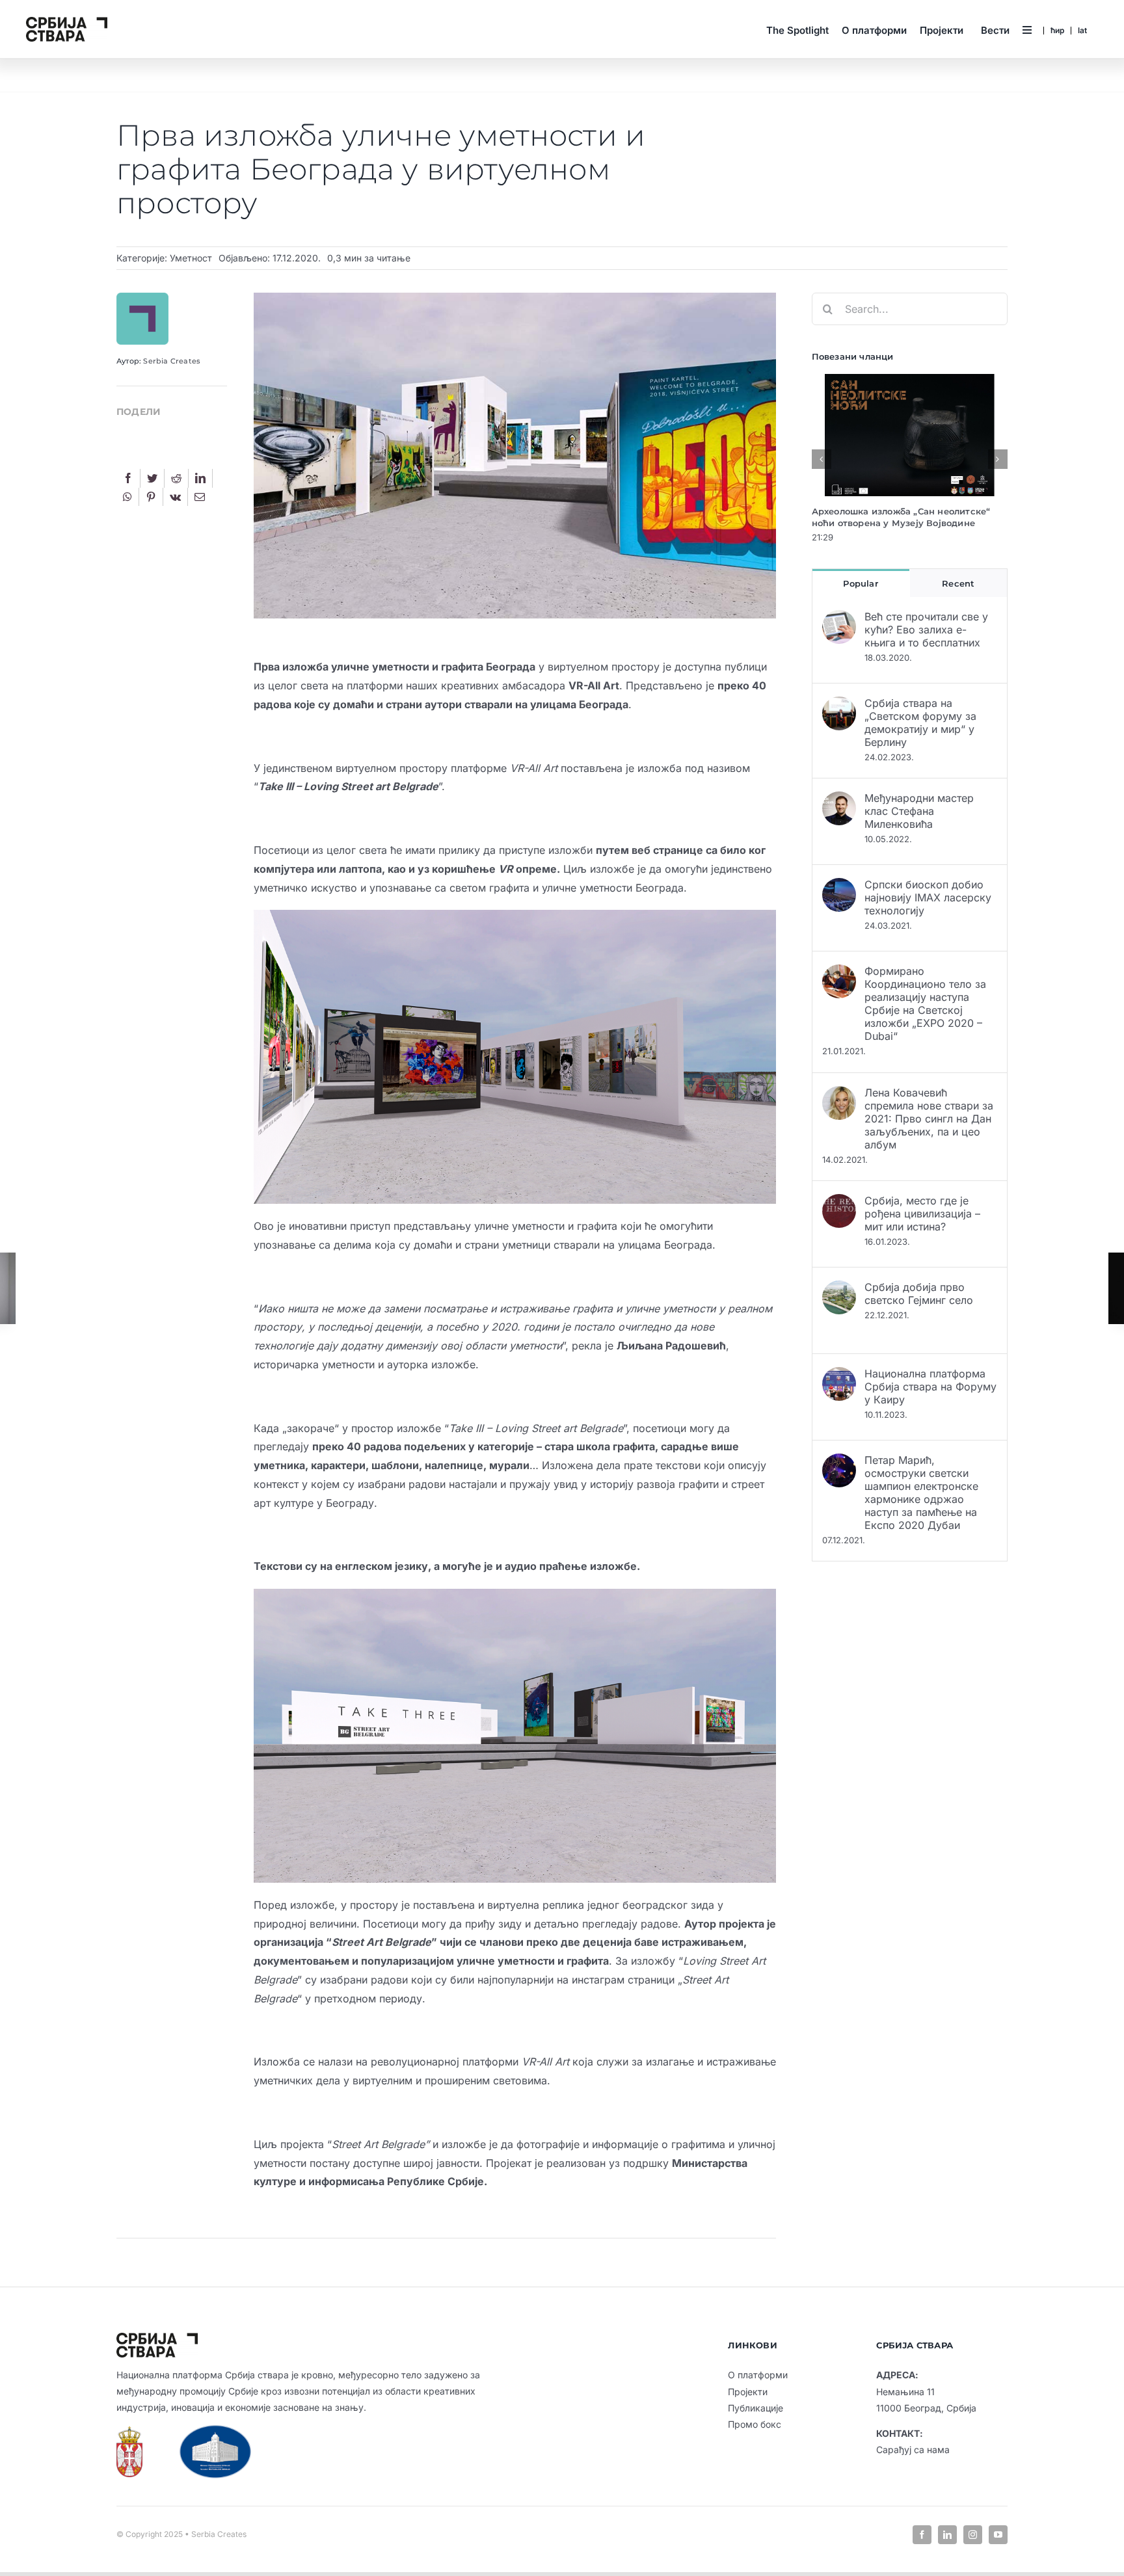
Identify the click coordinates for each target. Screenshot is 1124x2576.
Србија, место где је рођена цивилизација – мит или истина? (922, 1214)
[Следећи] (998, 459)
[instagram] (973, 2535)
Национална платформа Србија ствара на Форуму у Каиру (930, 1387)
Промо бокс (755, 2424)
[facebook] (922, 2535)
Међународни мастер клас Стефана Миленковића (919, 811)
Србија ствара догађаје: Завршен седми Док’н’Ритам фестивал (905, 517)
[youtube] (998, 2535)
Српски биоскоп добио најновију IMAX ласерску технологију (928, 897)
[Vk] (175, 497)
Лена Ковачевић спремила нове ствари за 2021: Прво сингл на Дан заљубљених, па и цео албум (929, 1119)
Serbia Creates (172, 361)
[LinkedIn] (200, 478)
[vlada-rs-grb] (129, 2432)
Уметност (191, 258)
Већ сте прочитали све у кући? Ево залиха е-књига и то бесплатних (926, 630)
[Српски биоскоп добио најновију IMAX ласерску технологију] (839, 887)
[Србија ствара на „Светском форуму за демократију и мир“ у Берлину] (839, 706)
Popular (860, 583)
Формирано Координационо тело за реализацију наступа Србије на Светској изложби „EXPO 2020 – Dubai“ (925, 1003)
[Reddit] (176, 478)
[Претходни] (822, 459)
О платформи (758, 2375)
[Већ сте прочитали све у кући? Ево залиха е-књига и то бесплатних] (839, 619)
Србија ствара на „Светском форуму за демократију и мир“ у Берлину (920, 723)
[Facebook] (128, 478)
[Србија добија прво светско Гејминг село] (839, 1290)
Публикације (756, 2408)
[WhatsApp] (127, 497)
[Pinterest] (151, 497)
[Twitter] (152, 478)
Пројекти (748, 2392)
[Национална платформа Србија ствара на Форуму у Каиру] (839, 1376)
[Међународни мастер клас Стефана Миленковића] (839, 801)
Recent (958, 583)
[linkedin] (947, 2535)
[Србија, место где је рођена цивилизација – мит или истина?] (839, 1203)
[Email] (200, 497)
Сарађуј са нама (913, 2450)
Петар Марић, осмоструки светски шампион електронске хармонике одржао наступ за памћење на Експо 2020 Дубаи (921, 1493)
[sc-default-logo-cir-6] (67, 22)
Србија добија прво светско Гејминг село (919, 1294)
